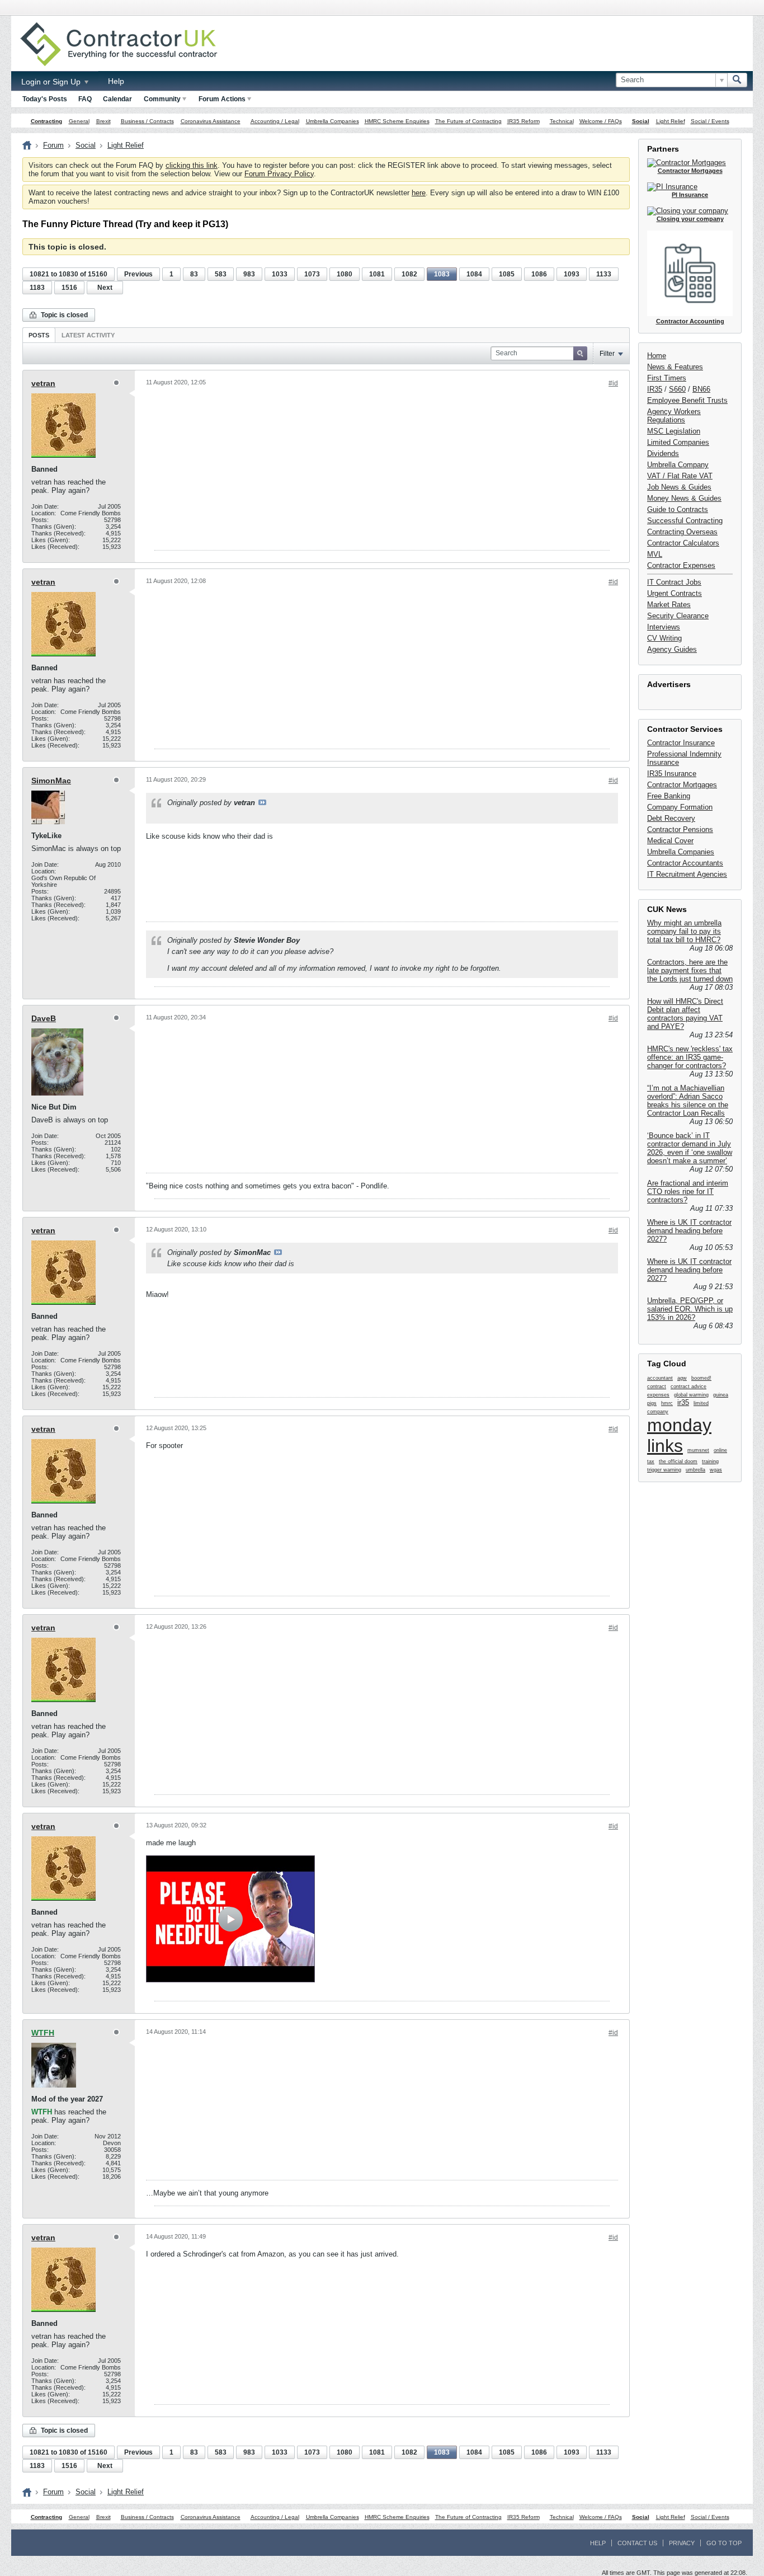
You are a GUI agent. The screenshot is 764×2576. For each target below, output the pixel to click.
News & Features (675, 367)
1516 (69, 288)
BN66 (701, 389)
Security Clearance (678, 616)
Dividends (663, 453)
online (720, 1450)
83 (194, 274)
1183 (37, 288)
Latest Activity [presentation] (88, 335)
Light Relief (671, 121)
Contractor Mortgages (682, 785)
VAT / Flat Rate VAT (680, 476)
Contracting (46, 121)
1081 (377, 274)
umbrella (695, 1470)
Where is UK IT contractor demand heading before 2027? (689, 1231)
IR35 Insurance (672, 774)
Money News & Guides (684, 498)
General (79, 121)
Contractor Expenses (681, 565)
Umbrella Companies (333, 121)
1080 (345, 274)
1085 (507, 274)
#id (613, 383)
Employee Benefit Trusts (687, 400)
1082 (409, 274)
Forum (53, 145)
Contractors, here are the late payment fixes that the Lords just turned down (690, 970)
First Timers (667, 378)
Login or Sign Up (52, 82)
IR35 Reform (524, 121)
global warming (691, 1395)
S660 (677, 389)
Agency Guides (672, 649)
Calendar (117, 99)
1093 (572, 274)
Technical (562, 121)
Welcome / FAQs (601, 121)
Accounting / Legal (275, 121)
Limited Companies (678, 442)
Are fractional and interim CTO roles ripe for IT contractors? (688, 1191)
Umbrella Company (678, 465)
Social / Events (710, 121)
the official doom (678, 1461)
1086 (539, 274)
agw (682, 1378)
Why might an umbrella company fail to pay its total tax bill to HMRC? (684, 931)
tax (651, 1461)
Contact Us (637, 2543)
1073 (312, 274)
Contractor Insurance (681, 743)
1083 (442, 274)
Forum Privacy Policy (279, 174)
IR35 (655, 389)
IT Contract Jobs (674, 582)
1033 (280, 274)
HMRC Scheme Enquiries (397, 121)
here (419, 193)
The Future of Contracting (468, 121)
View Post (262, 802)
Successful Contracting (685, 521)
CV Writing (664, 638)
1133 (604, 274)
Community (162, 99)
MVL (655, 554)
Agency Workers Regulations (674, 416)
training (710, 1461)
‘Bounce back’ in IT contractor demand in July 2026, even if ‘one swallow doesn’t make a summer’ (690, 1148)
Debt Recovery (671, 818)
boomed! (701, 1378)
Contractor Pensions (680, 829)
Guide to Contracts (678, 509)
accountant (660, 1378)
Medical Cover (670, 841)
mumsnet (698, 1450)
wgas (716, 1470)
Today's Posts (45, 99)
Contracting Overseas (682, 532)
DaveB (44, 1018)
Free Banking (669, 796)
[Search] (737, 80)
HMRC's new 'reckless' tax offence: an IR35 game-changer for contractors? (690, 1057)
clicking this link (192, 165)
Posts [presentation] (39, 335)
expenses (658, 1395)
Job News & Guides (679, 487)
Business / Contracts (147, 121)
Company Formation (680, 807)
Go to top (724, 2543)
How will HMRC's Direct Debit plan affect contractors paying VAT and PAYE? (685, 1014)
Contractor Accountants (685, 863)
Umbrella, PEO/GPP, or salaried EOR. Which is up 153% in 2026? (690, 1309)
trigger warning (664, 1470)
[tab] (39, 335)
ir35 (683, 1402)
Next (105, 288)
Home (657, 356)
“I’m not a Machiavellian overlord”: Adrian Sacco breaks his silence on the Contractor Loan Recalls (688, 1101)
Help (116, 81)
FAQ (85, 99)
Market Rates (669, 605)
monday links (679, 1435)
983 (249, 274)
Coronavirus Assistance (211, 121)
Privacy (682, 2543)
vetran (43, 383)
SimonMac (51, 781)
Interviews (664, 627)
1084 (474, 274)
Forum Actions (222, 99)
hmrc (667, 1403)
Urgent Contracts (675, 593)
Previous (138, 274)
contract (657, 1386)
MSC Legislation (674, 431)
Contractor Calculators (683, 543)
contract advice (688, 1386)
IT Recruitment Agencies (687, 874)
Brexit (103, 121)
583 (221, 274)
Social (641, 121)
